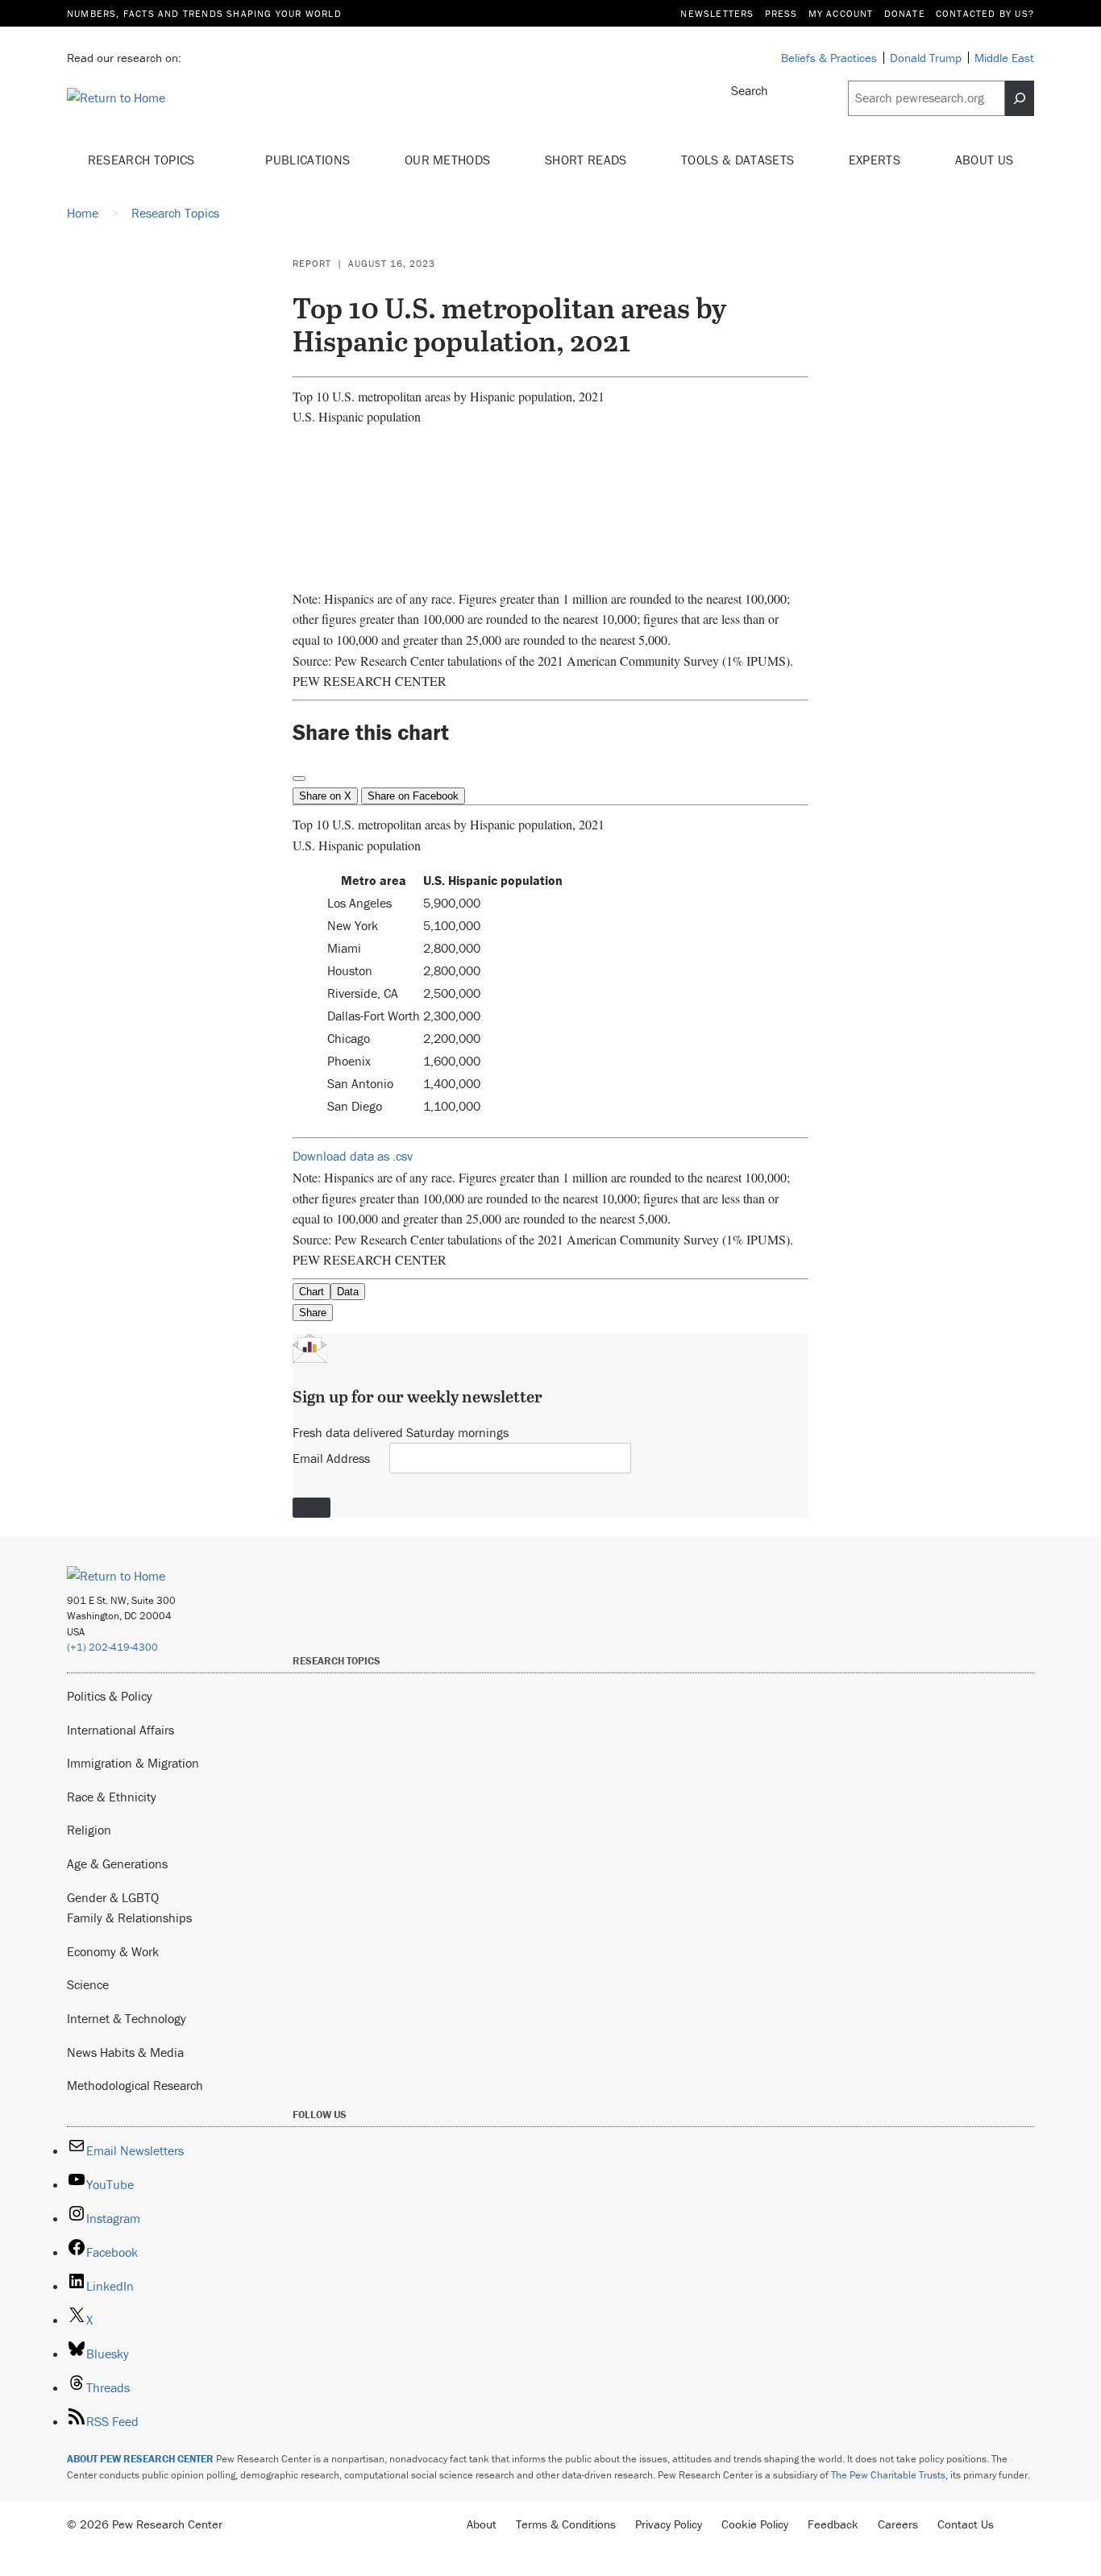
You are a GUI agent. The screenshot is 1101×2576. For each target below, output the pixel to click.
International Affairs (120, 1730)
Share (313, 1313)
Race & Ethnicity (112, 1797)
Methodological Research (135, 2085)
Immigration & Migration (133, 1763)
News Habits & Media (125, 2052)
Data (348, 1292)
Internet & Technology (127, 2018)
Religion (89, 1830)
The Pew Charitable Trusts (888, 2475)
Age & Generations (117, 1863)
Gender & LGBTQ (113, 1897)
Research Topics (143, 160)
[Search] (1020, 98)
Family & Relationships (129, 1917)
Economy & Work (113, 1951)
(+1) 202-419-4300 (112, 1647)
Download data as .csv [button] (353, 1156)
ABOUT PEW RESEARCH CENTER (140, 2459)
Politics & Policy (110, 1696)
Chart (312, 1292)
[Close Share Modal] (299, 779)
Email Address (331, 1458)
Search (750, 90)
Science (88, 1984)
